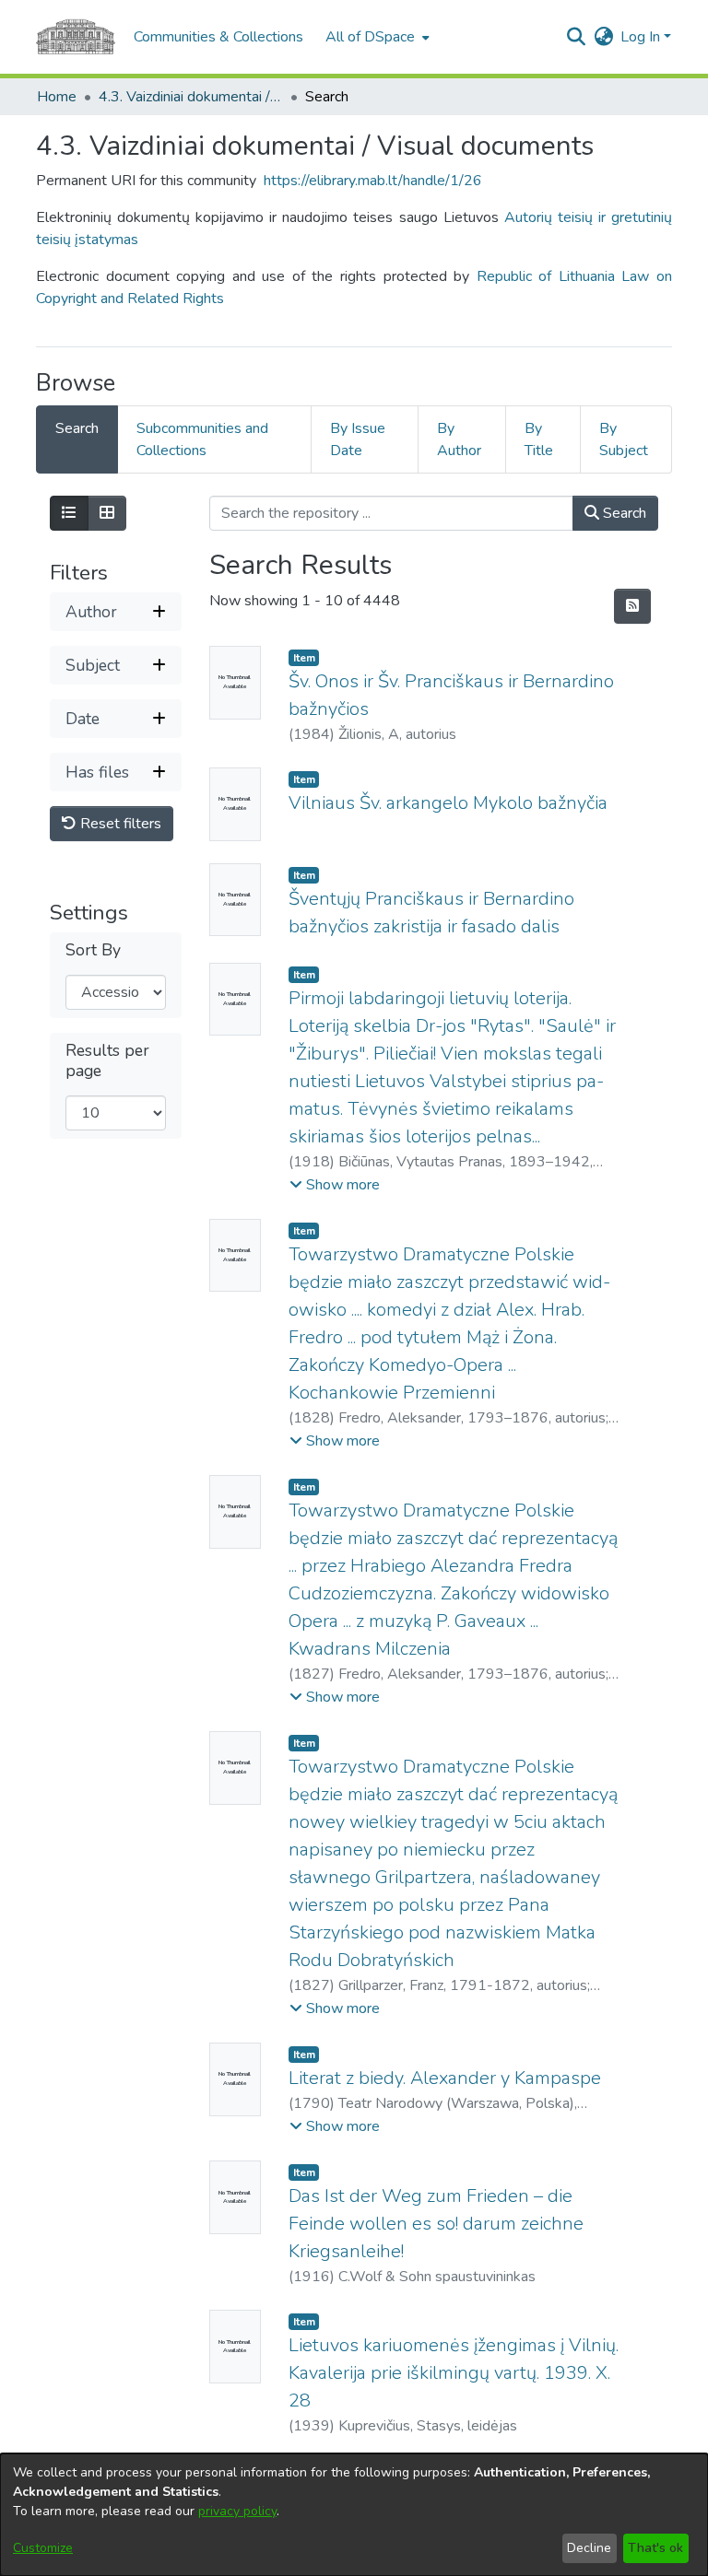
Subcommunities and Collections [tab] (202, 439)
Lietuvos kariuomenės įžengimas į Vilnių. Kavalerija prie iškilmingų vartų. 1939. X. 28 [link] (454, 2373)
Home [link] (57, 97)
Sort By (93, 950)
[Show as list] (69, 513)
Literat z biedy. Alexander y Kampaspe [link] (445, 2078)
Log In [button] (642, 37)
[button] (576, 37)
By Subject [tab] (624, 439)
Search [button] (623, 513)
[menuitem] (376, 37)
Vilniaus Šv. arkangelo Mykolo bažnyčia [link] (448, 803)
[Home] (76, 37)
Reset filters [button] (119, 824)
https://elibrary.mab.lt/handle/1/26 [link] (373, 181)
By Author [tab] (459, 439)
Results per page (107, 1060)
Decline (589, 2548)
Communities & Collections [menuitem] (218, 37)
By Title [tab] (539, 439)
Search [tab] (77, 428)
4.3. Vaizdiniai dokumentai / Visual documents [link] (191, 97)
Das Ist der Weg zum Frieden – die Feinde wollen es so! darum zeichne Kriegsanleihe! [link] (436, 2224)
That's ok (655, 2548)
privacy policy (237, 2511)
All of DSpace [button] (370, 37)
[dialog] (354, 2515)
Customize (43, 2548)
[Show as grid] (107, 513)
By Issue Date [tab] (358, 439)
